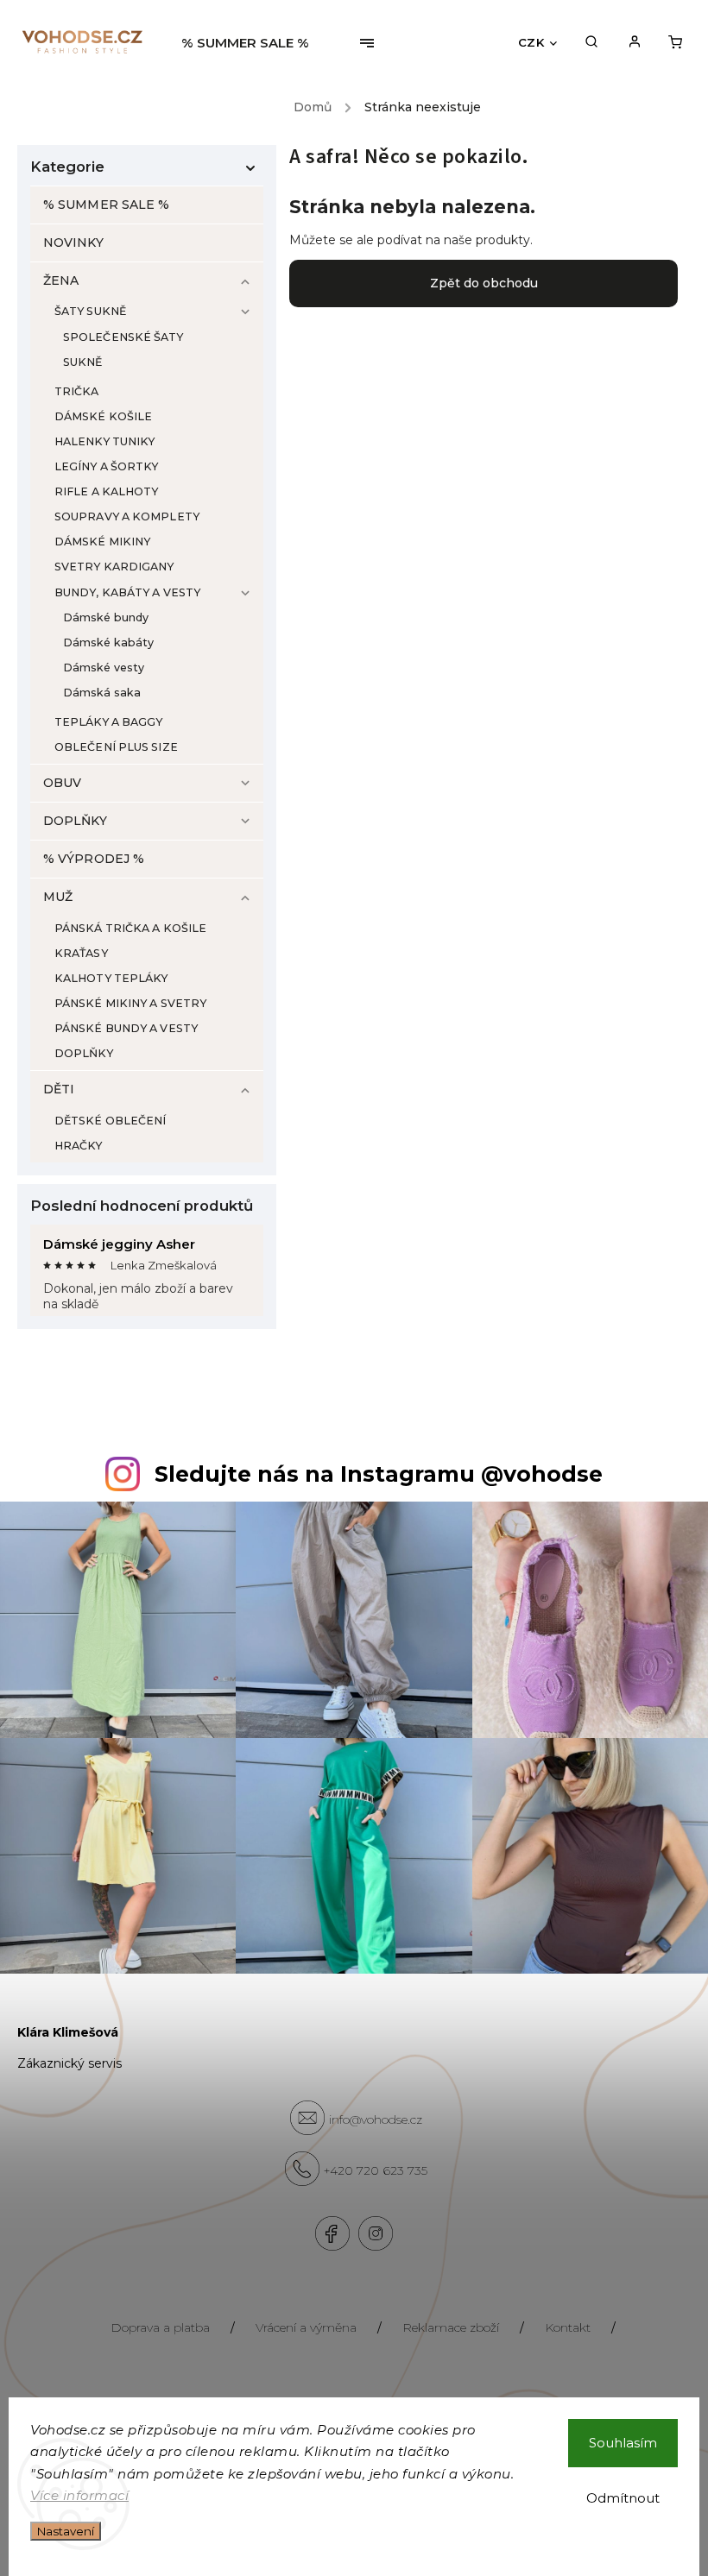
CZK (531, 42)
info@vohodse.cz (376, 2119)
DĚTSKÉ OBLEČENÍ (111, 1121)
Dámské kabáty (108, 642)
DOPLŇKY (75, 821)
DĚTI (59, 1089)
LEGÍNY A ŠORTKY (107, 466)
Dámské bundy (106, 617)
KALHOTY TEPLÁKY (111, 978)
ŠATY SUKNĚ (90, 311)
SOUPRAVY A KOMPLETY (127, 516)
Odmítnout (623, 2498)
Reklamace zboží (451, 2327)
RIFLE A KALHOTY (107, 491)
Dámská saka (102, 693)
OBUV (62, 783)
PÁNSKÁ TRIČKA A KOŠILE (130, 928)
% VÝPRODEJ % (94, 859)
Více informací (79, 2495)
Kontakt (568, 2327)
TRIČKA (77, 391)
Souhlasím (623, 2443)
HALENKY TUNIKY (104, 441)
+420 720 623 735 (376, 2170)
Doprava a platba (160, 2327)
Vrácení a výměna (306, 2327)
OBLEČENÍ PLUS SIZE (116, 747)
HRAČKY (79, 1146)
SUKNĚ (83, 362)
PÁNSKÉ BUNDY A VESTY (126, 1028)
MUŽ (58, 897)
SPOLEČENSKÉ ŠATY (123, 337)
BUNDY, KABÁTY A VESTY (127, 592)
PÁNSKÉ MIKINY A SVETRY (130, 1003)
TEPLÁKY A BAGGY (109, 722)
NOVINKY (73, 242)
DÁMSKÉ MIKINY (102, 542)
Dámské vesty (104, 668)
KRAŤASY (81, 953)
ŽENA (61, 280)
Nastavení (66, 2531)
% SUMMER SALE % (107, 205)
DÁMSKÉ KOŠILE (103, 416)
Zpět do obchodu (484, 283)
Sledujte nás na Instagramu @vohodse (379, 1474)
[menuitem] (252, 43)
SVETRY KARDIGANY (114, 567)
